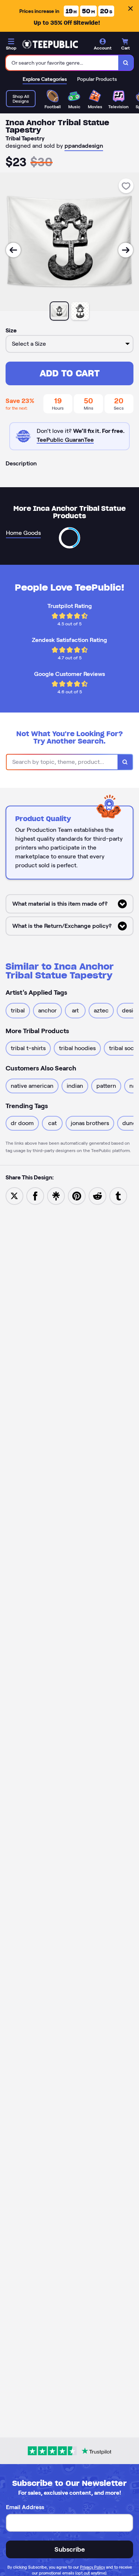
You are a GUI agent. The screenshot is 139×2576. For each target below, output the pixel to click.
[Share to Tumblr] (118, 1195)
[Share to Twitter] (14, 1195)
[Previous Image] (13, 250)
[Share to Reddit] (97, 1195)
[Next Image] (126, 250)
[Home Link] (50, 44)
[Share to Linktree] (56, 1195)
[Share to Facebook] (35, 1195)
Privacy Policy (92, 2567)
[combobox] (62, 63)
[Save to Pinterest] (77, 1195)
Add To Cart (70, 373)
